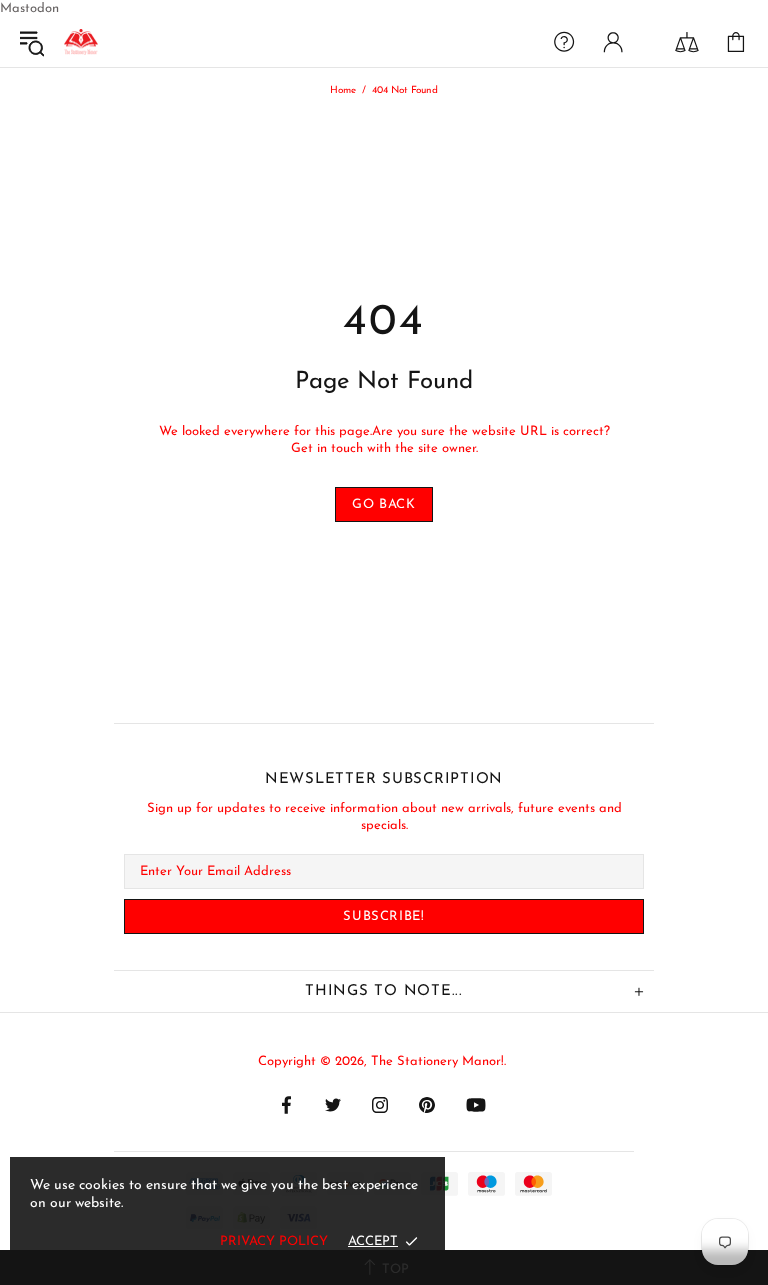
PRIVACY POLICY (274, 1241)
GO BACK (384, 504)
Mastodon (29, 8)
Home (343, 90)
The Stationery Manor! (81, 42)
